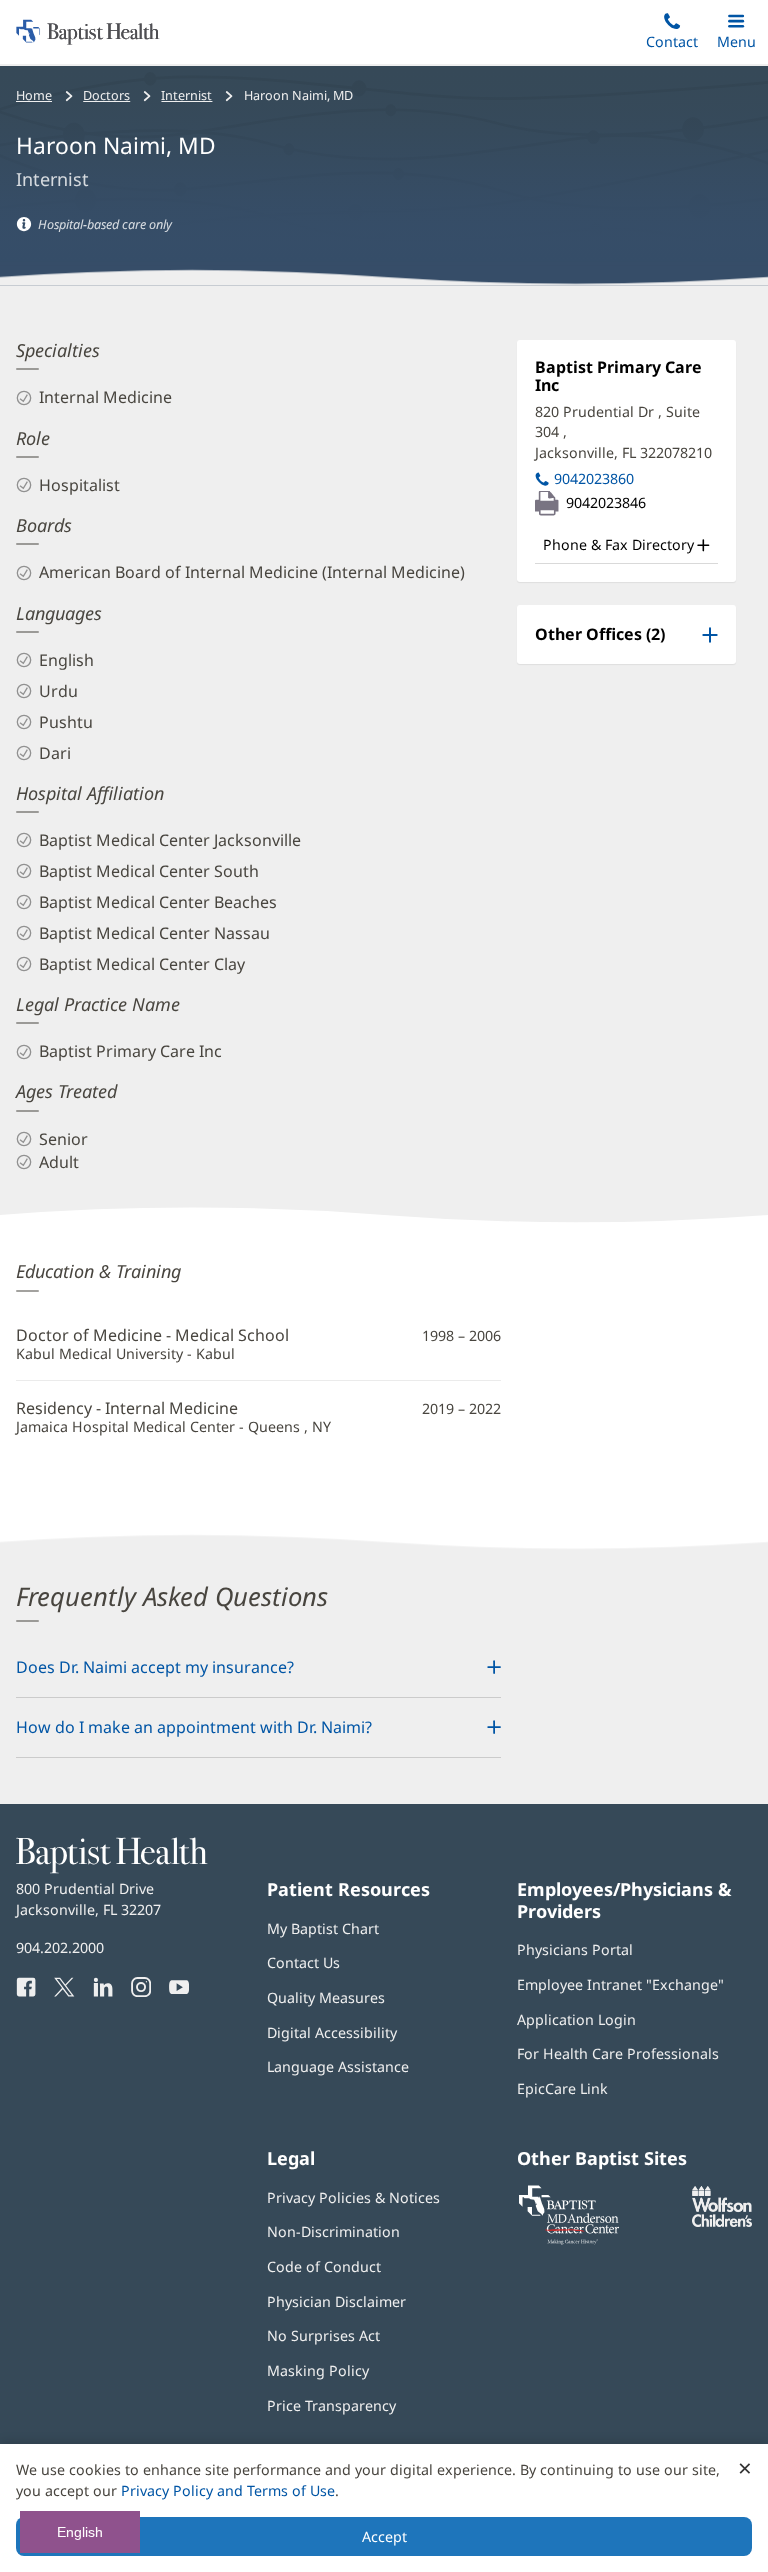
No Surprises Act (323, 2335)
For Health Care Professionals (618, 2053)
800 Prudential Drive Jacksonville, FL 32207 (88, 1898)
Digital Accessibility (332, 2032)
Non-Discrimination (333, 2231)
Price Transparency (331, 2405)
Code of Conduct (324, 2266)
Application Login (576, 2019)
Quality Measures (326, 1997)
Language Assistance (338, 2066)
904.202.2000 (60, 1947)
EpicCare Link (562, 2088)
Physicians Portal (575, 1949)
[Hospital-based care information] (24, 224)
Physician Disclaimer (336, 2301)
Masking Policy (318, 2370)
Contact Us (303, 1962)
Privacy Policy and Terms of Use (228, 2490)
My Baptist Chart (323, 1928)
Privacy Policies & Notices (353, 2197)
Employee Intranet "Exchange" (620, 1984)
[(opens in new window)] (722, 2221)
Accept (384, 2536)
